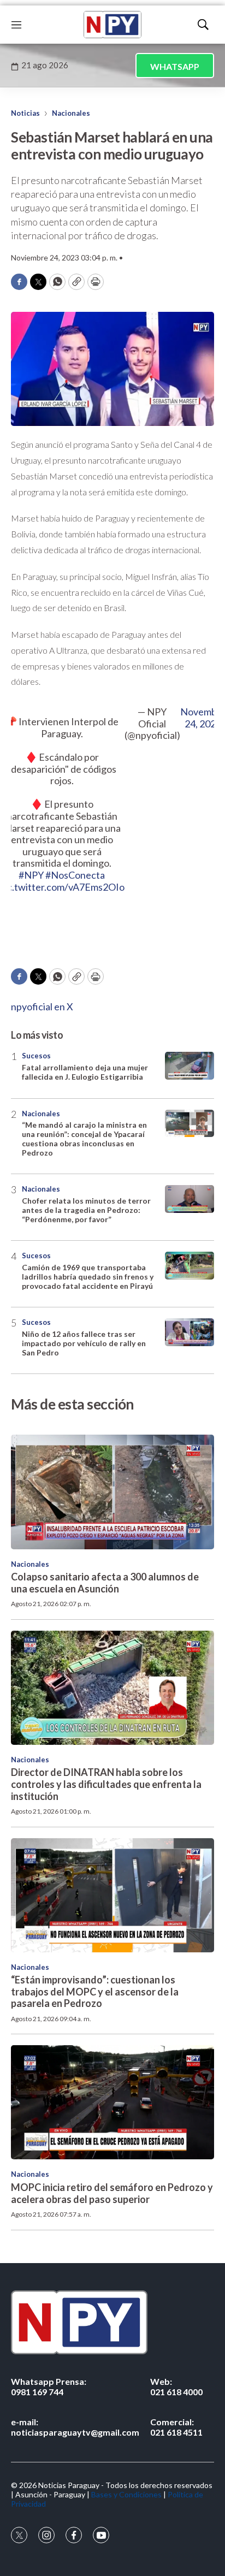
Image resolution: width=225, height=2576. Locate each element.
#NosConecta (75, 875)
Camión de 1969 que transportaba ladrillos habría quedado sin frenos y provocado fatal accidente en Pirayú (88, 1277)
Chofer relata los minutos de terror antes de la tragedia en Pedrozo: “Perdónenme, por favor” (86, 1210)
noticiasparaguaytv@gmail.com (75, 2427)
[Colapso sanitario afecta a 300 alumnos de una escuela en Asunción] (112, 1492)
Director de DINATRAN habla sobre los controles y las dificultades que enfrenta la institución (106, 1784)
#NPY (31, 875)
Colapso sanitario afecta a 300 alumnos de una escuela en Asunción (105, 1583)
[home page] (112, 25)
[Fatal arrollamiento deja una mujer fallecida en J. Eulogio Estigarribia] (190, 1066)
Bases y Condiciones (126, 2494)
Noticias (25, 113)
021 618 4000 (176, 2386)
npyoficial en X (42, 1006)
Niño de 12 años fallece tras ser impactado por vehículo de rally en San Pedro (84, 1343)
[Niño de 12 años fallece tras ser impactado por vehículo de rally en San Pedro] (190, 1332)
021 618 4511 (176, 2427)
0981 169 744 (49, 2386)
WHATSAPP (175, 66)
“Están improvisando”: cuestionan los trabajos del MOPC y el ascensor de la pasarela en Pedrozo (95, 1991)
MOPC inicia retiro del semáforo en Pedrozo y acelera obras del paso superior (112, 2193)
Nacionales (71, 113)
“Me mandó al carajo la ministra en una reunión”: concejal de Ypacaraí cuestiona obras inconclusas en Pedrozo (84, 1138)
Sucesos (36, 1056)
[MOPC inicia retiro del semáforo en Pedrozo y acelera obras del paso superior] (112, 2102)
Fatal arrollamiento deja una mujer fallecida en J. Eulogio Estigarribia (85, 1072)
